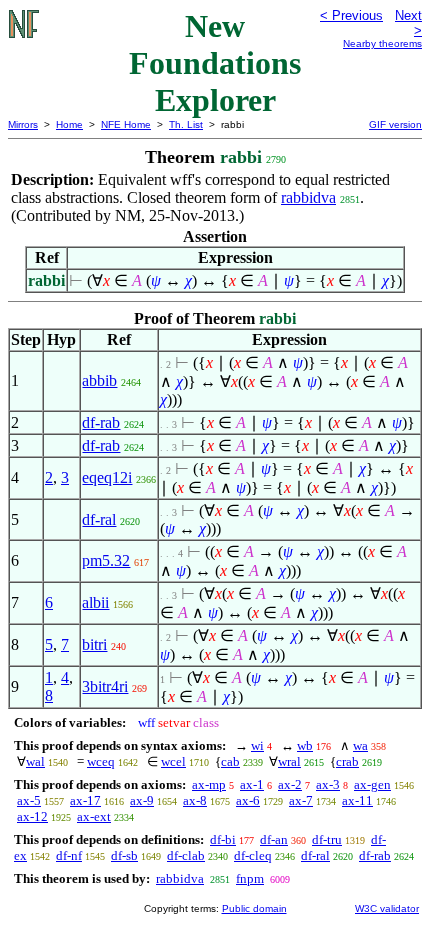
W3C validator (387, 908)
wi (257, 745)
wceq (101, 761)
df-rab (101, 422)
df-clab (186, 855)
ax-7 (301, 800)
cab (230, 761)
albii (95, 602)
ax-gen (372, 784)
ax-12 (32, 816)
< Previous (351, 15)
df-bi (223, 839)
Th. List (186, 124)
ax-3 (328, 784)
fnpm (250, 878)
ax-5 (29, 800)
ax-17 (85, 800)
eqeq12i (107, 477)
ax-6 (248, 800)
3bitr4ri (105, 686)
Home (69, 124)
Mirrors (23, 124)
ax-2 (290, 784)
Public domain (254, 908)
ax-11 (357, 800)
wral (289, 761)
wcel (173, 761)
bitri (94, 644)
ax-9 (142, 800)
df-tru (327, 839)
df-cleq (253, 855)
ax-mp (209, 784)
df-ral (99, 519)
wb (305, 745)
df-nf (69, 855)
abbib (99, 380)
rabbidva (308, 197)
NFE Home (126, 124)
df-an (274, 839)
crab (347, 761)
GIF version (395, 124)
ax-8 (195, 800)
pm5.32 (106, 560)
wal (35, 761)
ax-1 (252, 784)
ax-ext (94, 816)
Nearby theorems (382, 43)
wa (360, 745)
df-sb (124, 855)
